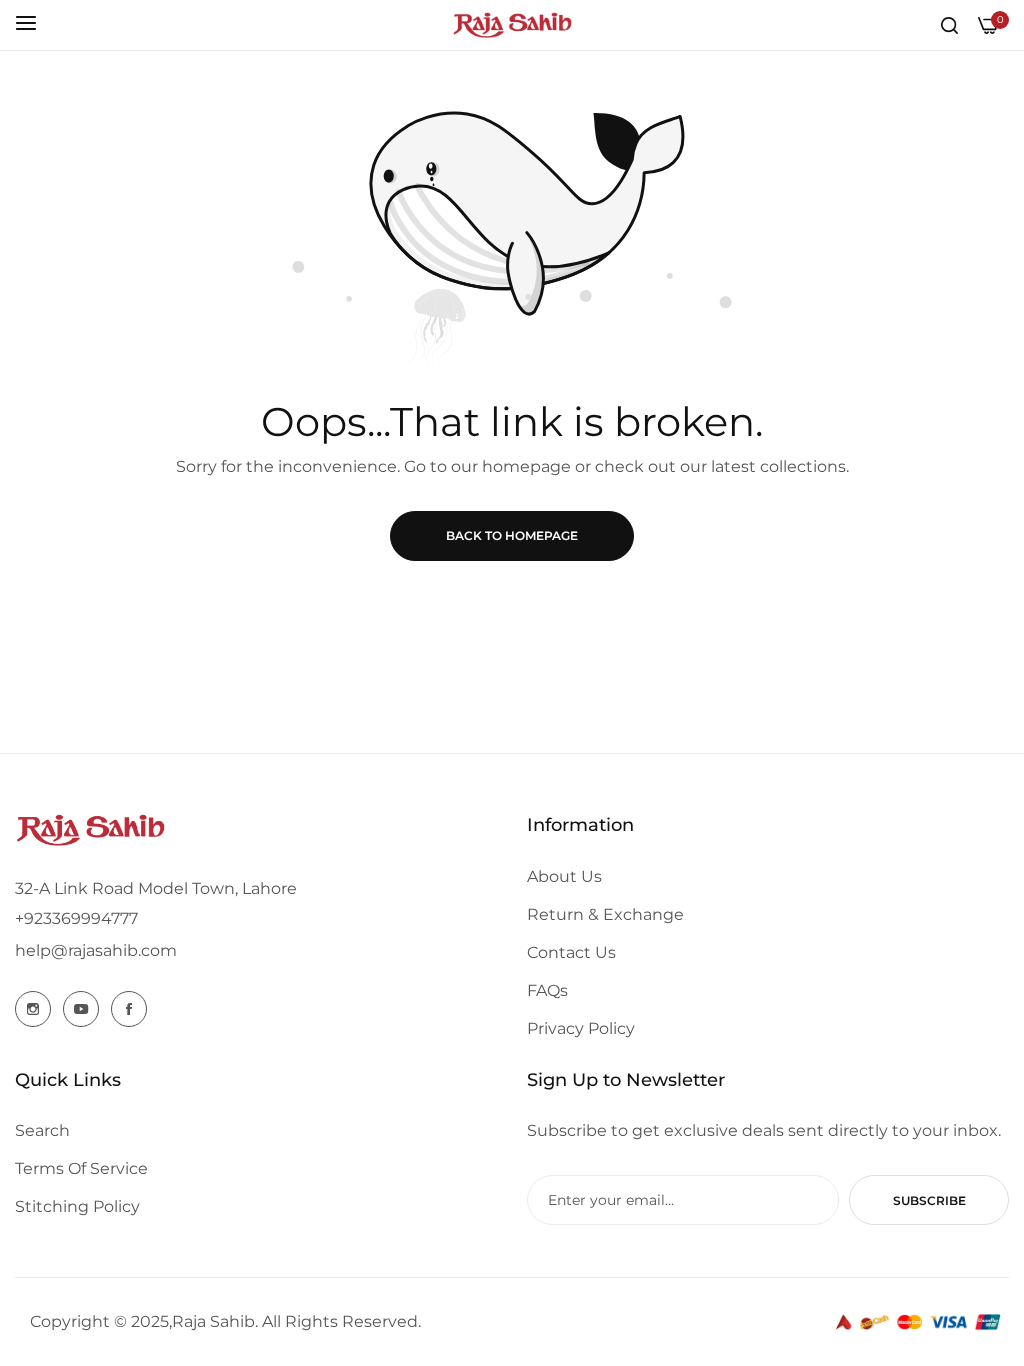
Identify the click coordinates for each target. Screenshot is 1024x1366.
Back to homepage (512, 535)
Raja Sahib (213, 1321)
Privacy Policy (581, 1028)
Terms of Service (81, 1168)
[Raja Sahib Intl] (512, 25)
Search (42, 1130)
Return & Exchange (605, 914)
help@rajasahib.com (96, 950)
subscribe (929, 1200)
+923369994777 (76, 918)
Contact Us (571, 952)
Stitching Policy (77, 1206)
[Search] (949, 25)
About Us (564, 876)
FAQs (547, 990)
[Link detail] (33, 1009)
